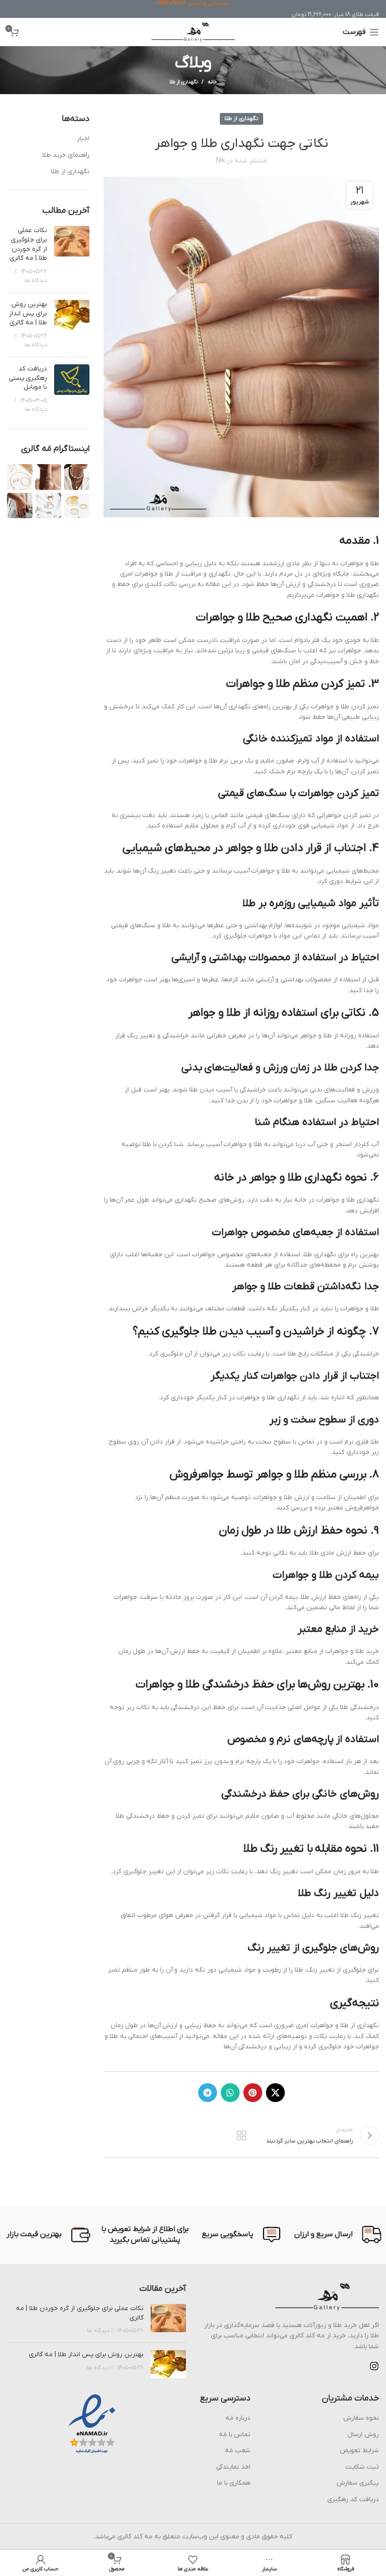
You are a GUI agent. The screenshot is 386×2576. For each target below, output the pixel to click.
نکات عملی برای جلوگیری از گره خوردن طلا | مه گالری (28, 244)
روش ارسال (363, 2435)
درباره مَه (238, 2418)
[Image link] (327, 2297)
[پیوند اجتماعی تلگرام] (208, 2093)
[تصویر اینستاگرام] (77, 477)
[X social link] (275, 2093)
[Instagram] (374, 2366)
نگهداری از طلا (184, 82)
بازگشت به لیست (241, 2135)
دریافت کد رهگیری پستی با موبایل (28, 378)
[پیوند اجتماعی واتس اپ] (230, 2093)
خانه (212, 82)
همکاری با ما (234, 2483)
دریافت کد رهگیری (353, 2500)
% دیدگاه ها (100, 2331)
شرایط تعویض (359, 2451)
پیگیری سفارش (358, 2483)
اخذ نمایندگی (233, 2467)
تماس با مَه (235, 2435)
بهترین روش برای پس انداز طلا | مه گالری (28, 313)
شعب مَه (238, 2451)
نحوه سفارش (361, 2418)
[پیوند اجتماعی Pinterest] (253, 2093)
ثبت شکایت (362, 2467)
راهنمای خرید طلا (66, 155)
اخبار (83, 139)
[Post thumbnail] (72, 256)
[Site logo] (193, 32)
